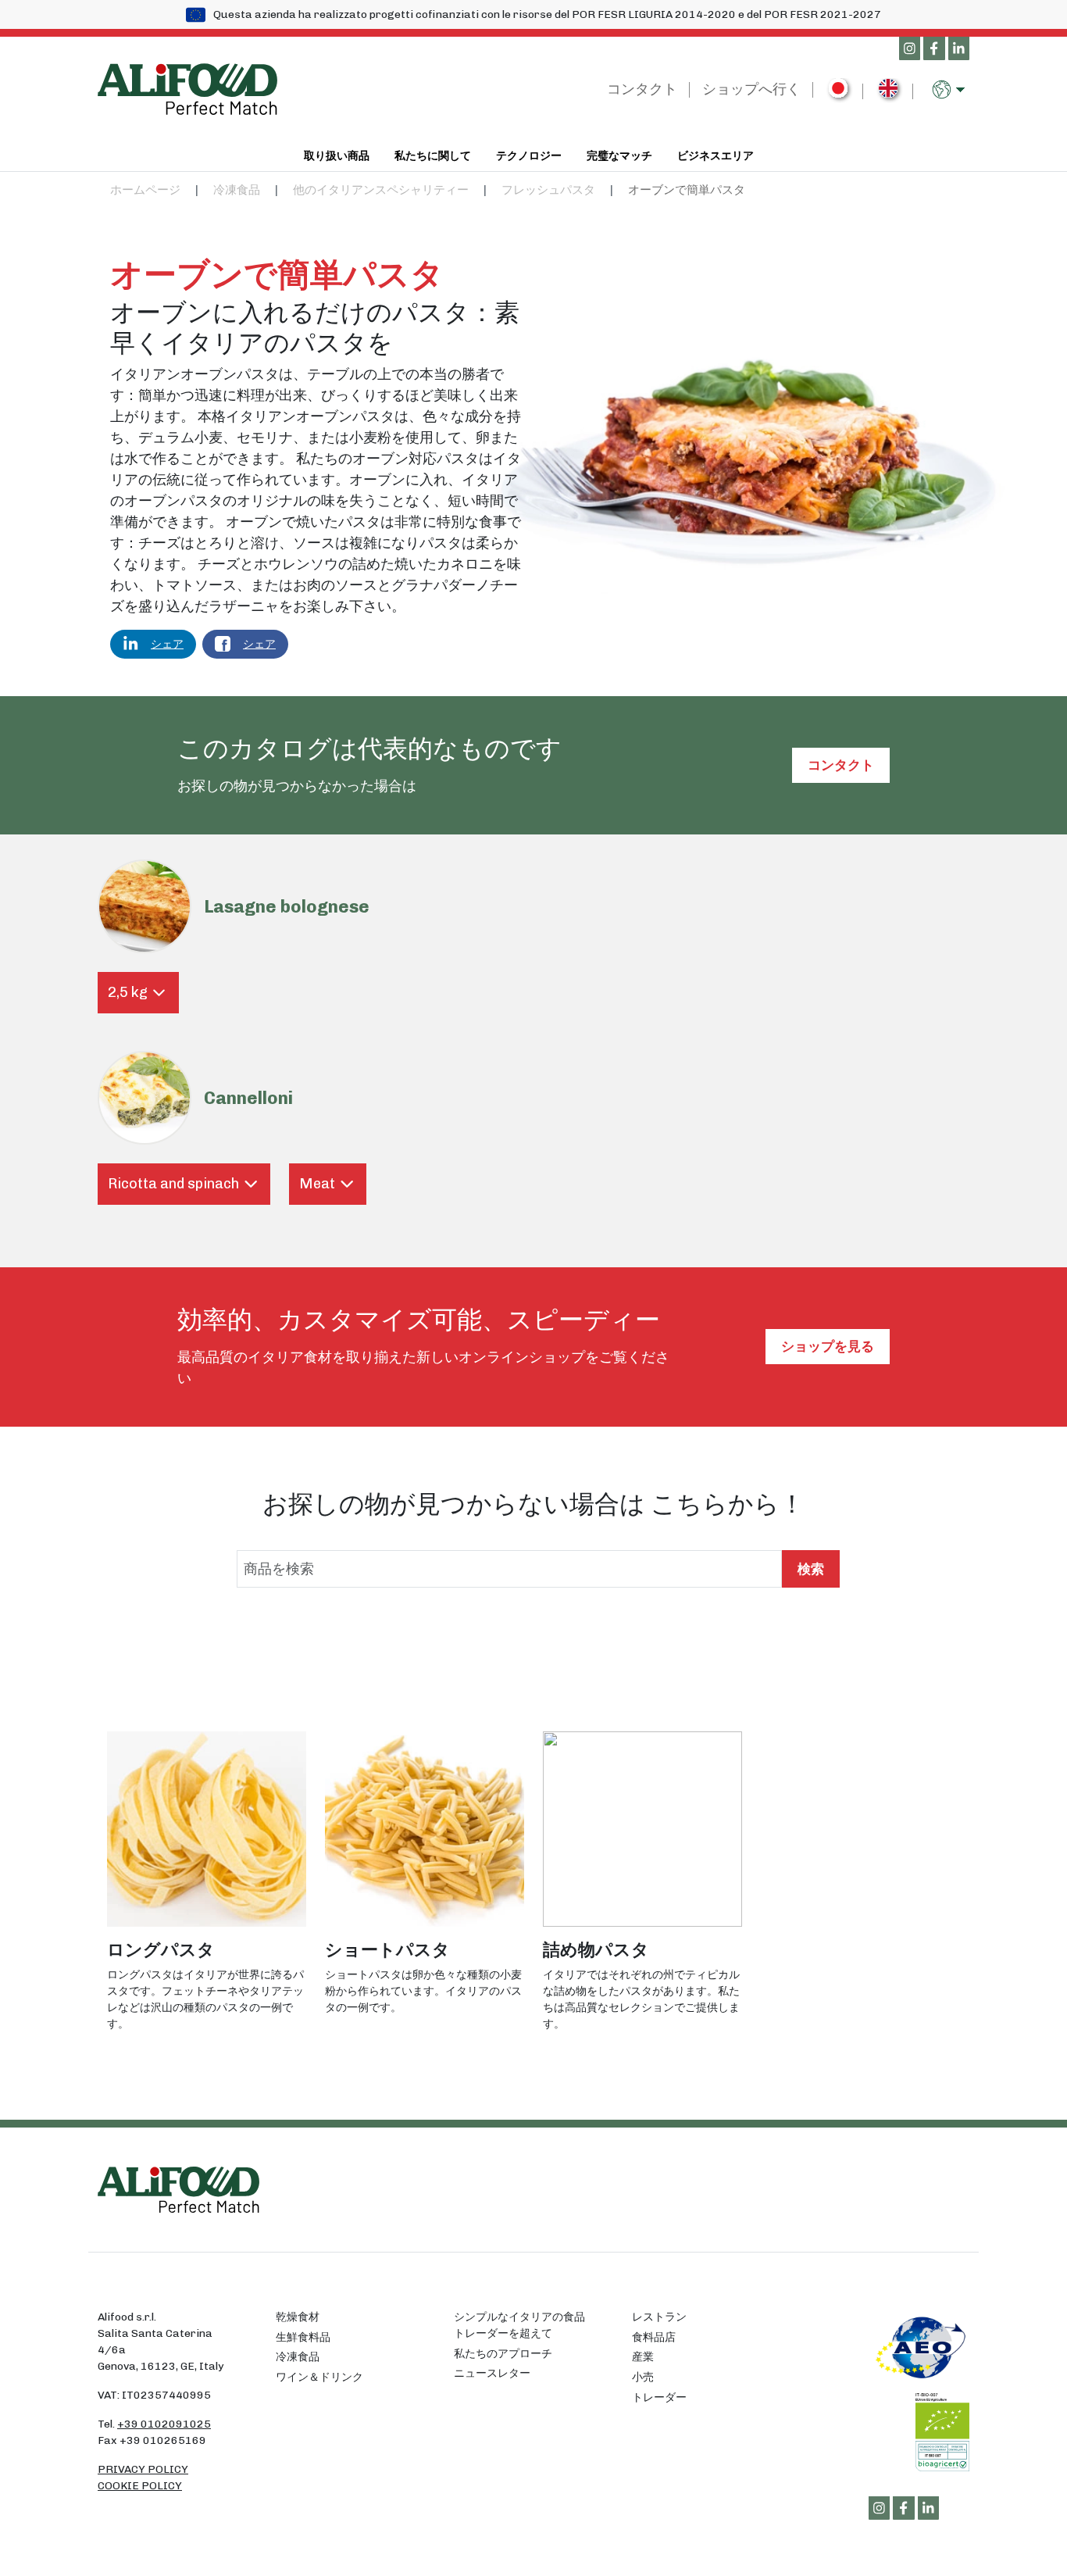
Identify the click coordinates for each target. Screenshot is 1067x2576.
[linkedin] (959, 49)
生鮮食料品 (303, 2337)
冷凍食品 (237, 190)
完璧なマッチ (619, 155)
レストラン (659, 2317)
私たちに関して (433, 155)
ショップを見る (828, 1346)
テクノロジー (529, 155)
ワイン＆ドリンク (319, 2377)
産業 (643, 2357)
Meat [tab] (317, 1184)
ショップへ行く (751, 89)
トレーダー (659, 2397)
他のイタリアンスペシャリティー (381, 190)
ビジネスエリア (715, 155)
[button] (951, 89)
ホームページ (145, 190)
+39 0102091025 (164, 2424)
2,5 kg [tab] (128, 992)
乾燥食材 (298, 2317)
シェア (167, 644)
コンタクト (642, 89)
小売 (643, 2377)
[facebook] (934, 49)
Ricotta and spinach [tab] (173, 1184)
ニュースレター (492, 2373)
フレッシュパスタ (548, 190)
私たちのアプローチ (503, 2354)
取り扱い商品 (337, 155)
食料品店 (654, 2337)
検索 (811, 1569)
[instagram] (910, 49)
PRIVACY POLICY (143, 2469)
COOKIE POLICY (140, 2486)
